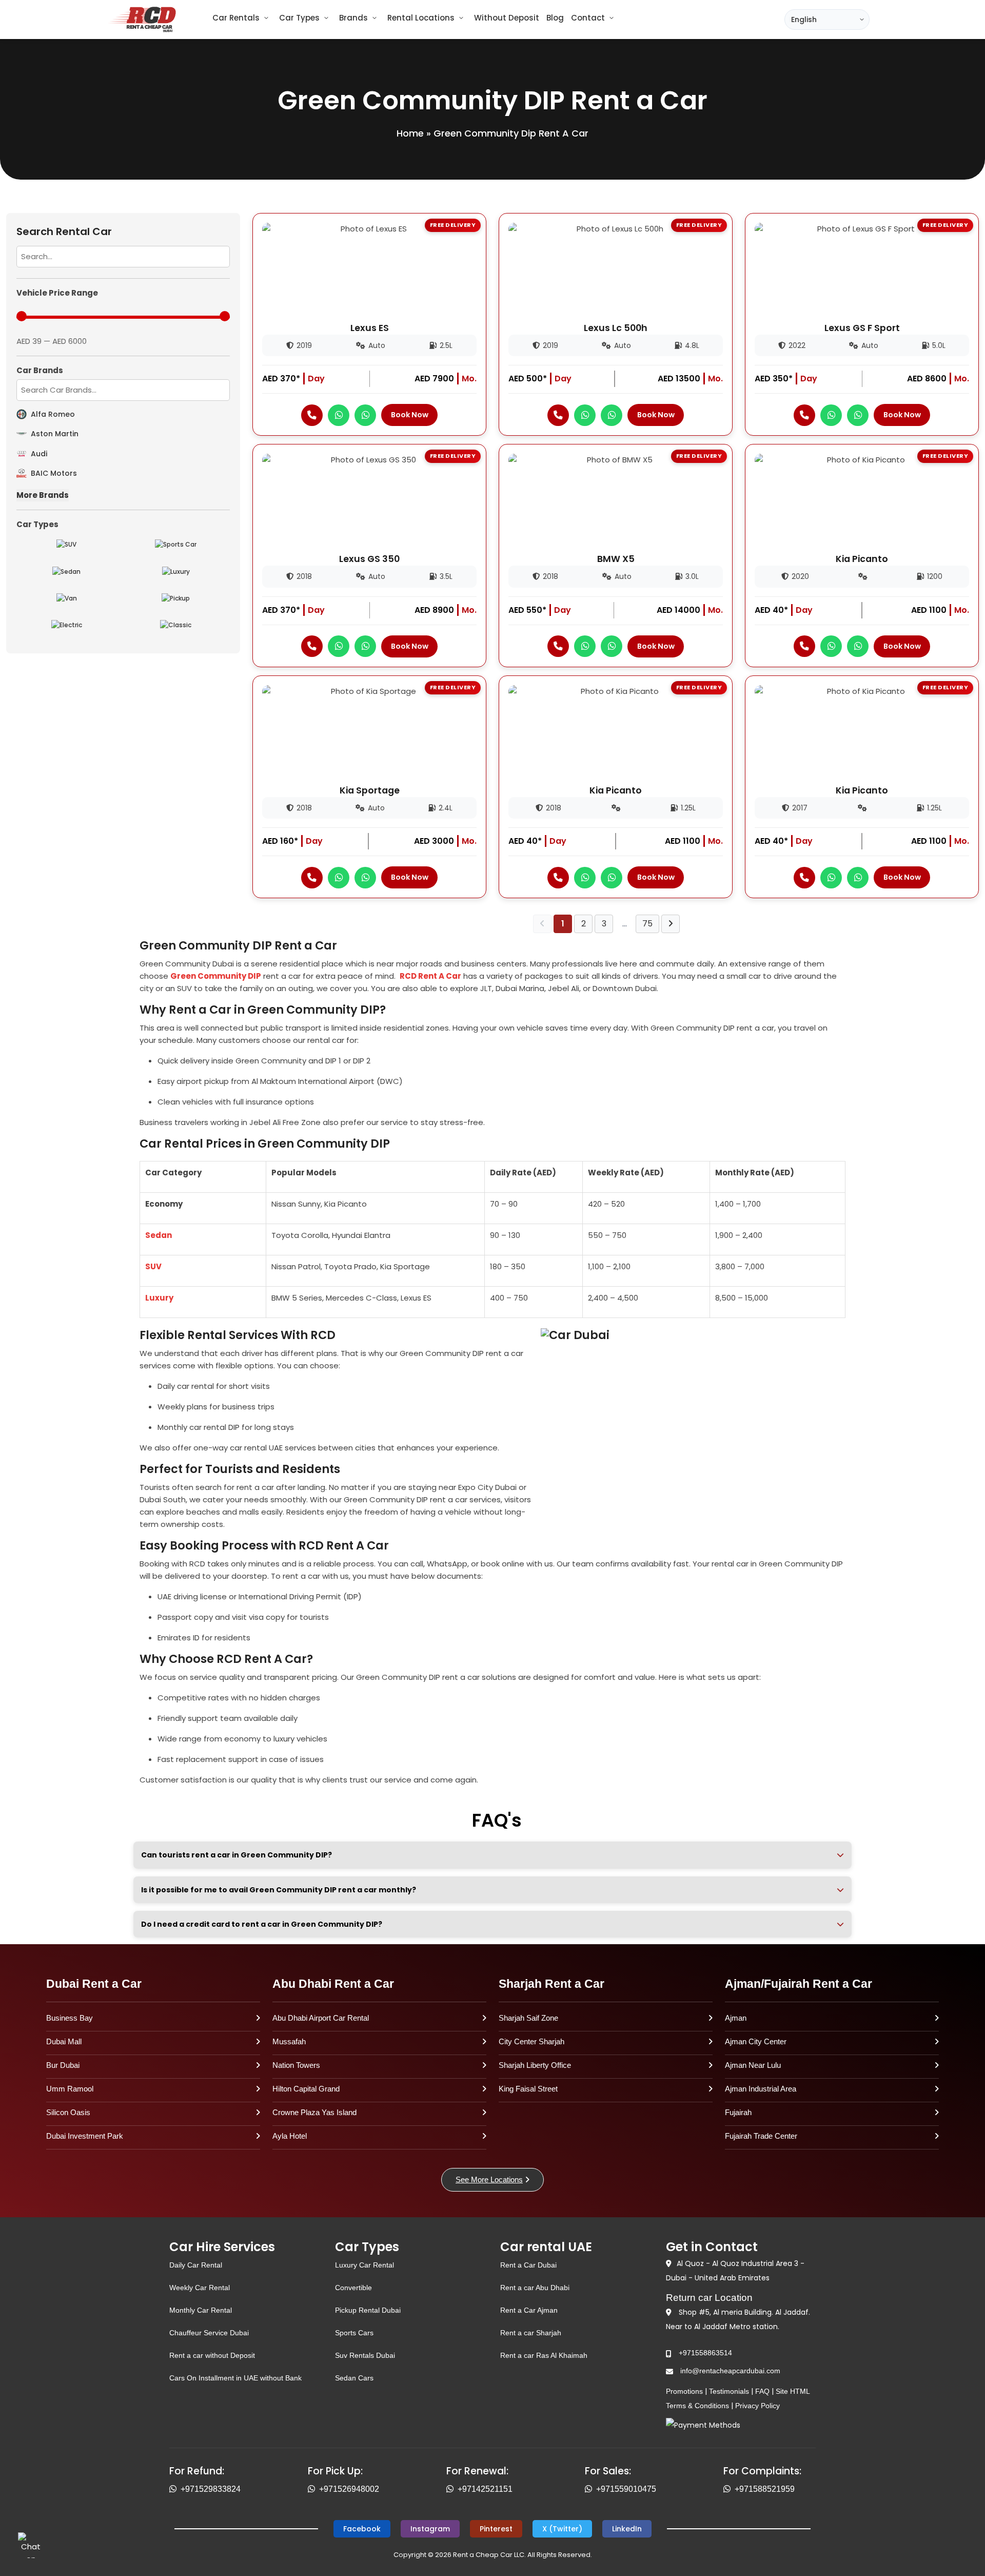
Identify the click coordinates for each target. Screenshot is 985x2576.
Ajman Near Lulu (753, 2065)
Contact (588, 18)
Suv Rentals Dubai (365, 2355)
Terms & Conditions (697, 2406)
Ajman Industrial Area (761, 2089)
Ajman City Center (756, 2041)
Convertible (353, 2288)
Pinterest (496, 2529)
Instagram (430, 2529)
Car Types (299, 18)
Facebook (362, 2529)
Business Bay (70, 2018)
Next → (671, 924)
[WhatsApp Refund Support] (175, 2489)
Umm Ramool (70, 2089)
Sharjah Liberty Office (535, 2065)
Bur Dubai (63, 2065)
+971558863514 (705, 2353)
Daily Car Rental (196, 2265)
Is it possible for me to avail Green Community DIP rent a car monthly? (279, 1890)
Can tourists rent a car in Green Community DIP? (237, 1855)
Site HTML (793, 2391)
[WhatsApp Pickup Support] (313, 2489)
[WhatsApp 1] (339, 415)
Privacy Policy (757, 2406)
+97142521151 (485, 2489)
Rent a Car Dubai (528, 2265)
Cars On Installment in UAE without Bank (235, 2378)
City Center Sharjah (531, 2041)
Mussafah (289, 2041)
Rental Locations (421, 18)
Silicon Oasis (68, 2112)
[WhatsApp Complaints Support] (729, 2489)
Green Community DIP (216, 976)
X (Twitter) (562, 2529)
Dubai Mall (64, 2041)
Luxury (159, 1298)
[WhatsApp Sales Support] (590, 2489)
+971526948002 (349, 2489)
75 (647, 924)
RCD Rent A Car (430, 976)
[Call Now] (312, 415)
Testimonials (729, 2391)
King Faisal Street (528, 2089)
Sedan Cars (354, 2378)
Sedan (159, 1235)
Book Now (410, 415)
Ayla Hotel (290, 2136)
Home (410, 133)
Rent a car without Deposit (212, 2355)
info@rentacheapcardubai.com (730, 2371)
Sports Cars (354, 2333)
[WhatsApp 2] (365, 415)
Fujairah (738, 2112)
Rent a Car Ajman (529, 2310)
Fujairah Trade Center (761, 2136)
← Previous (542, 924)
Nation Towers (296, 2065)
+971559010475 (626, 2489)
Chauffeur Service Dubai (209, 2333)
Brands (353, 18)
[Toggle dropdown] (266, 18)
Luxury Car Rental (365, 2265)
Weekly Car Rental (200, 2288)
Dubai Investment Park (85, 2136)
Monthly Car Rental (201, 2310)
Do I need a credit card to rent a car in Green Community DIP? (262, 1924)
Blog (555, 18)
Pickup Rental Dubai (368, 2310)
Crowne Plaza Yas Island (314, 2112)
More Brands (43, 495)
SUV (153, 1266)
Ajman (736, 2018)
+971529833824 (211, 2489)
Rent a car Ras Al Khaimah (544, 2355)
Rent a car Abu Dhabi (535, 2288)
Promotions (684, 2391)
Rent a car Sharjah (531, 2333)
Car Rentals (236, 18)
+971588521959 (765, 2489)
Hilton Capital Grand (306, 2089)
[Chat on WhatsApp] (31, 2545)
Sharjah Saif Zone (528, 2018)
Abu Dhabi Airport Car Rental (321, 2018)
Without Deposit (507, 18)
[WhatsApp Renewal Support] (452, 2489)
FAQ (762, 2391)
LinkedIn (627, 2529)
